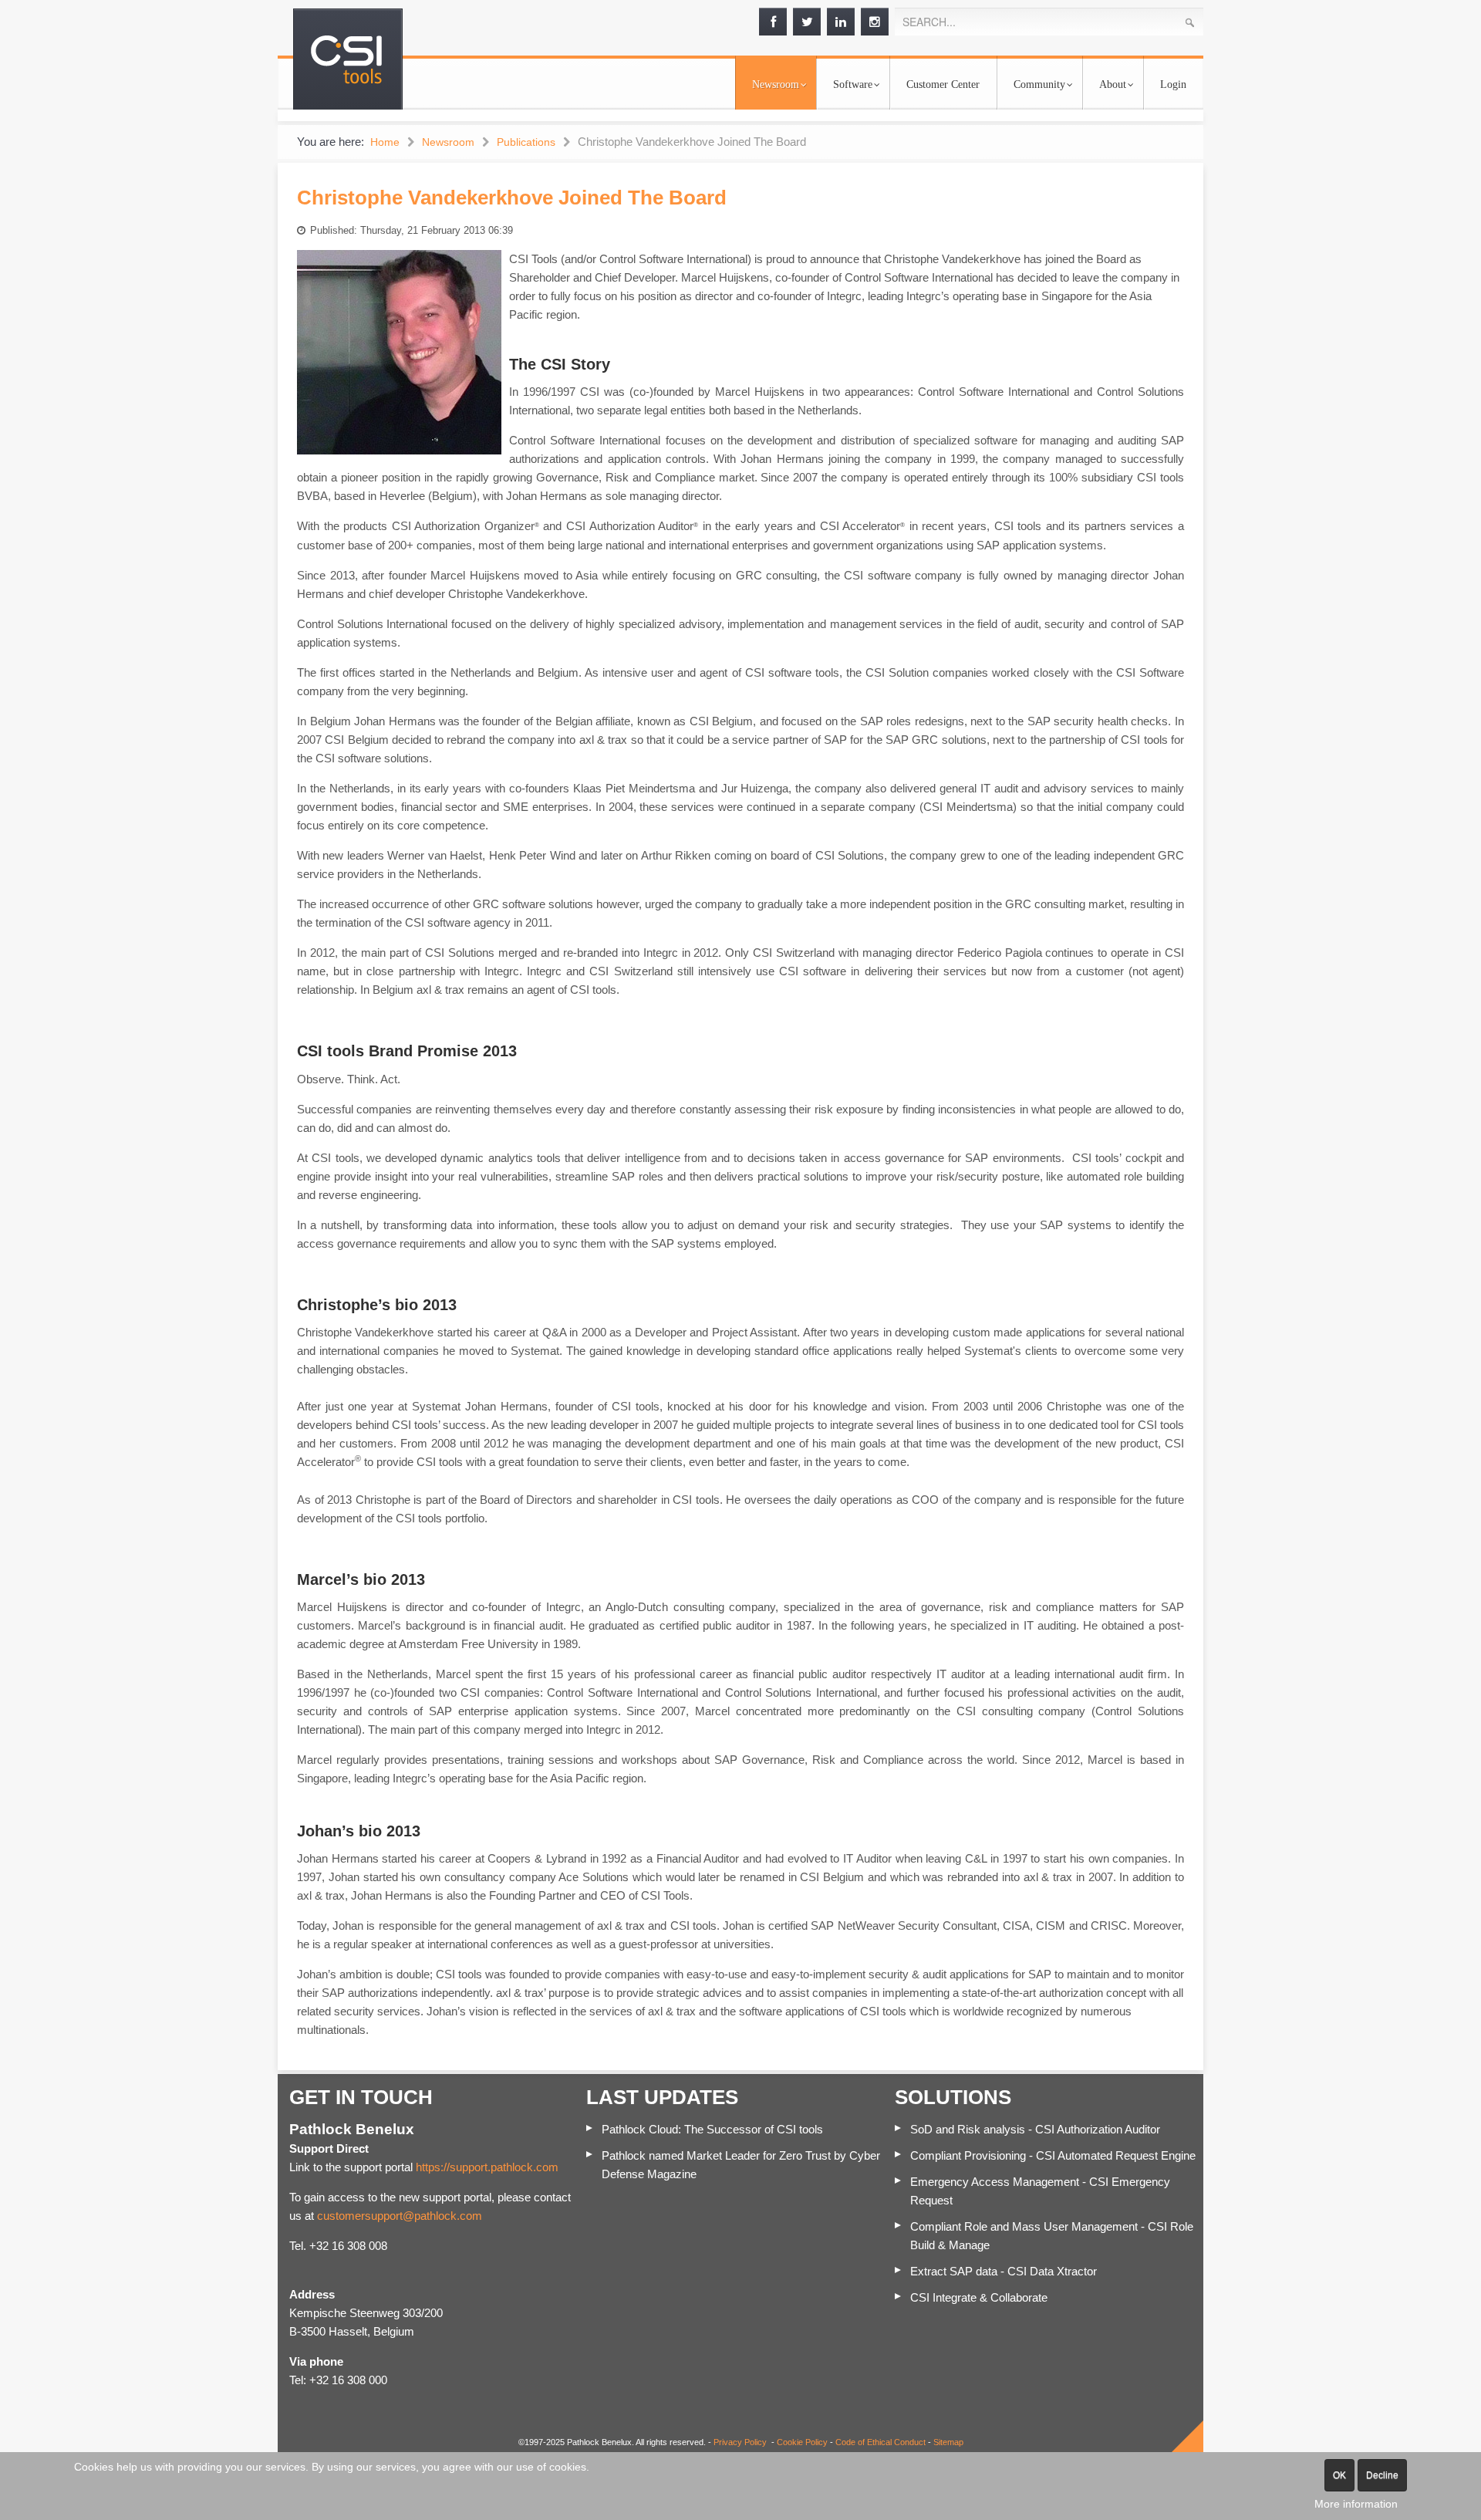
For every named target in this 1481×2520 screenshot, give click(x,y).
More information (1356, 2504)
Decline (1382, 2475)
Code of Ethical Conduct (881, 2442)
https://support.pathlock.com (487, 2167)
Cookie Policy (802, 2442)
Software (853, 84)
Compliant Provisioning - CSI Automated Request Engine (1053, 2155)
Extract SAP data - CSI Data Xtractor (1004, 2271)
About (1113, 84)
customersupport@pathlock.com (400, 2216)
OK (1339, 2475)
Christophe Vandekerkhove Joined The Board (512, 198)
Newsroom (776, 84)
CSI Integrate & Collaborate (979, 2297)
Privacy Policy (740, 2442)
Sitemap (948, 2442)
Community (1039, 84)
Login (1173, 84)
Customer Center (943, 84)
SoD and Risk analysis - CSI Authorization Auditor (1035, 2129)
